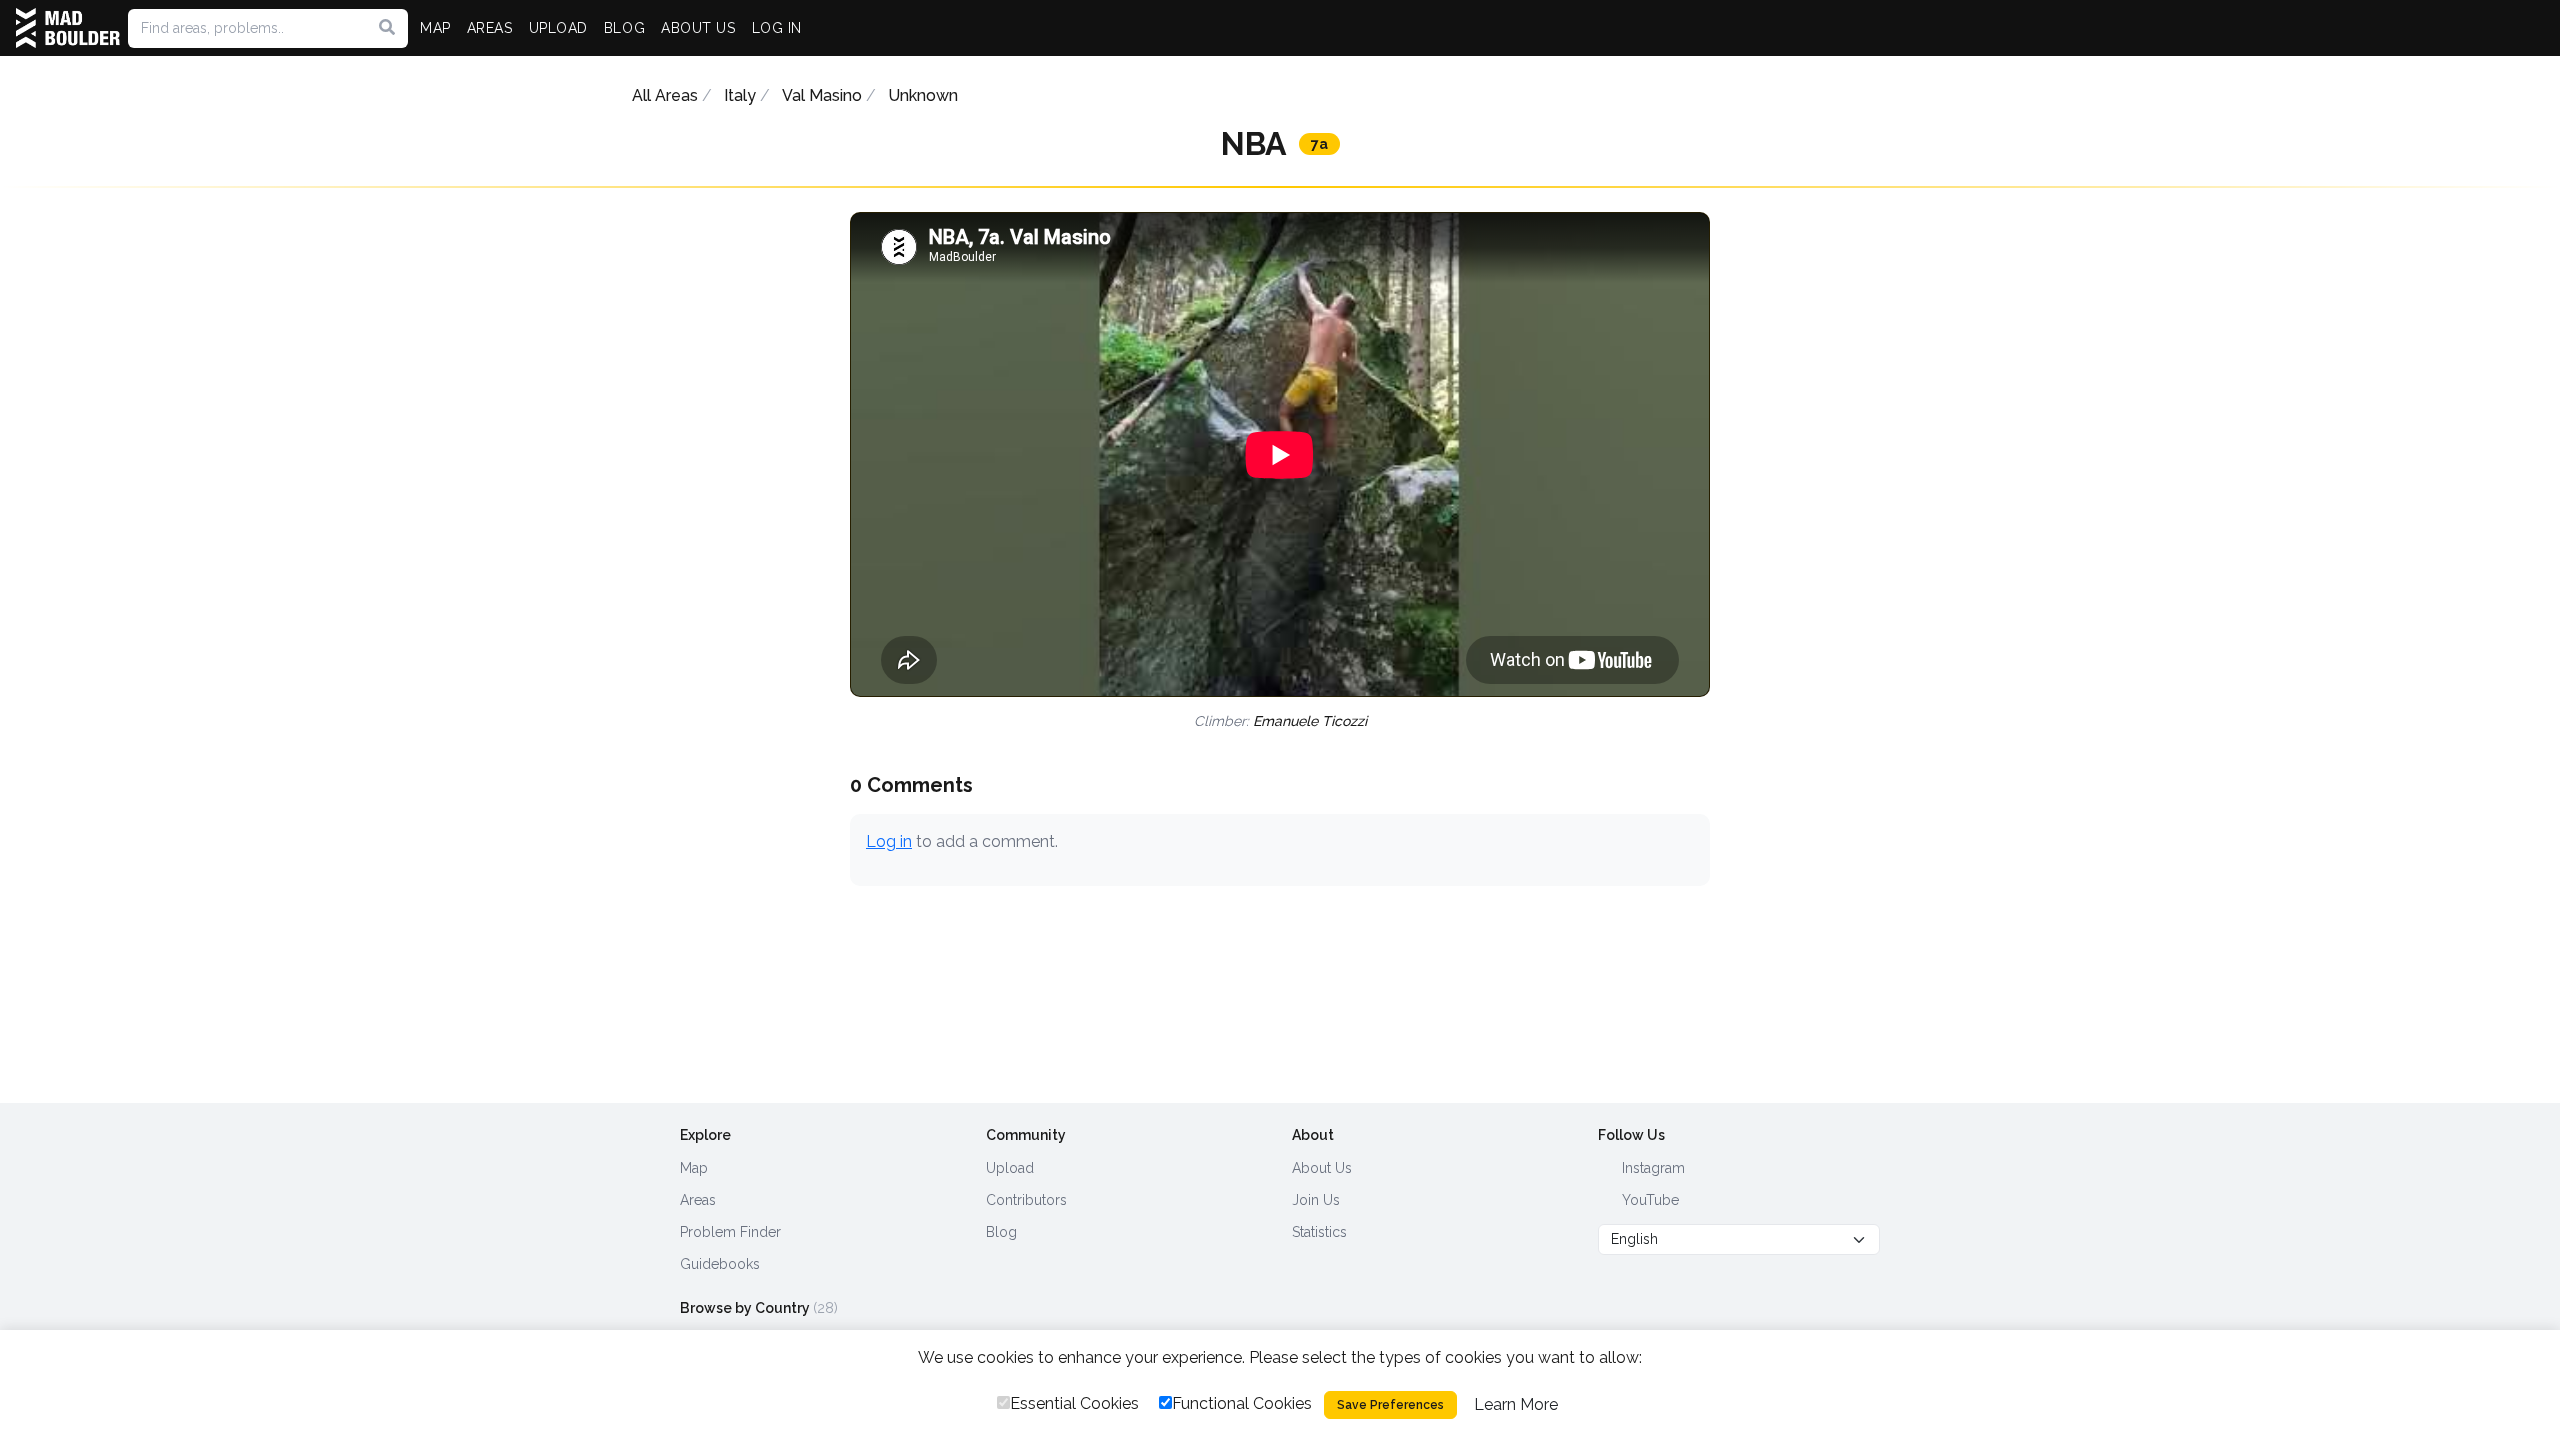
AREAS (490, 28)
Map (694, 1168)
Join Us (1316, 1200)
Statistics (1319, 1232)
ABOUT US (698, 28)
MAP (435, 28)
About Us (1322, 1168)
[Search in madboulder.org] (387, 28)
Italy (740, 95)
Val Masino (822, 95)
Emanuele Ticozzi (1310, 721)
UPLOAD (558, 28)
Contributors (1026, 1200)
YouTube (1648, 1200)
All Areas (665, 95)
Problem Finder (730, 1232)
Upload (1010, 1168)
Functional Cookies (1242, 1403)
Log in (889, 841)
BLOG (624, 28)
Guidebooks (720, 1264)
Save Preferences (1390, 1405)
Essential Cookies (1074, 1403)
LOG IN (777, 28)
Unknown (923, 95)
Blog (1001, 1232)
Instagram (1651, 1168)
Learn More (1516, 1404)
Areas (698, 1200)
